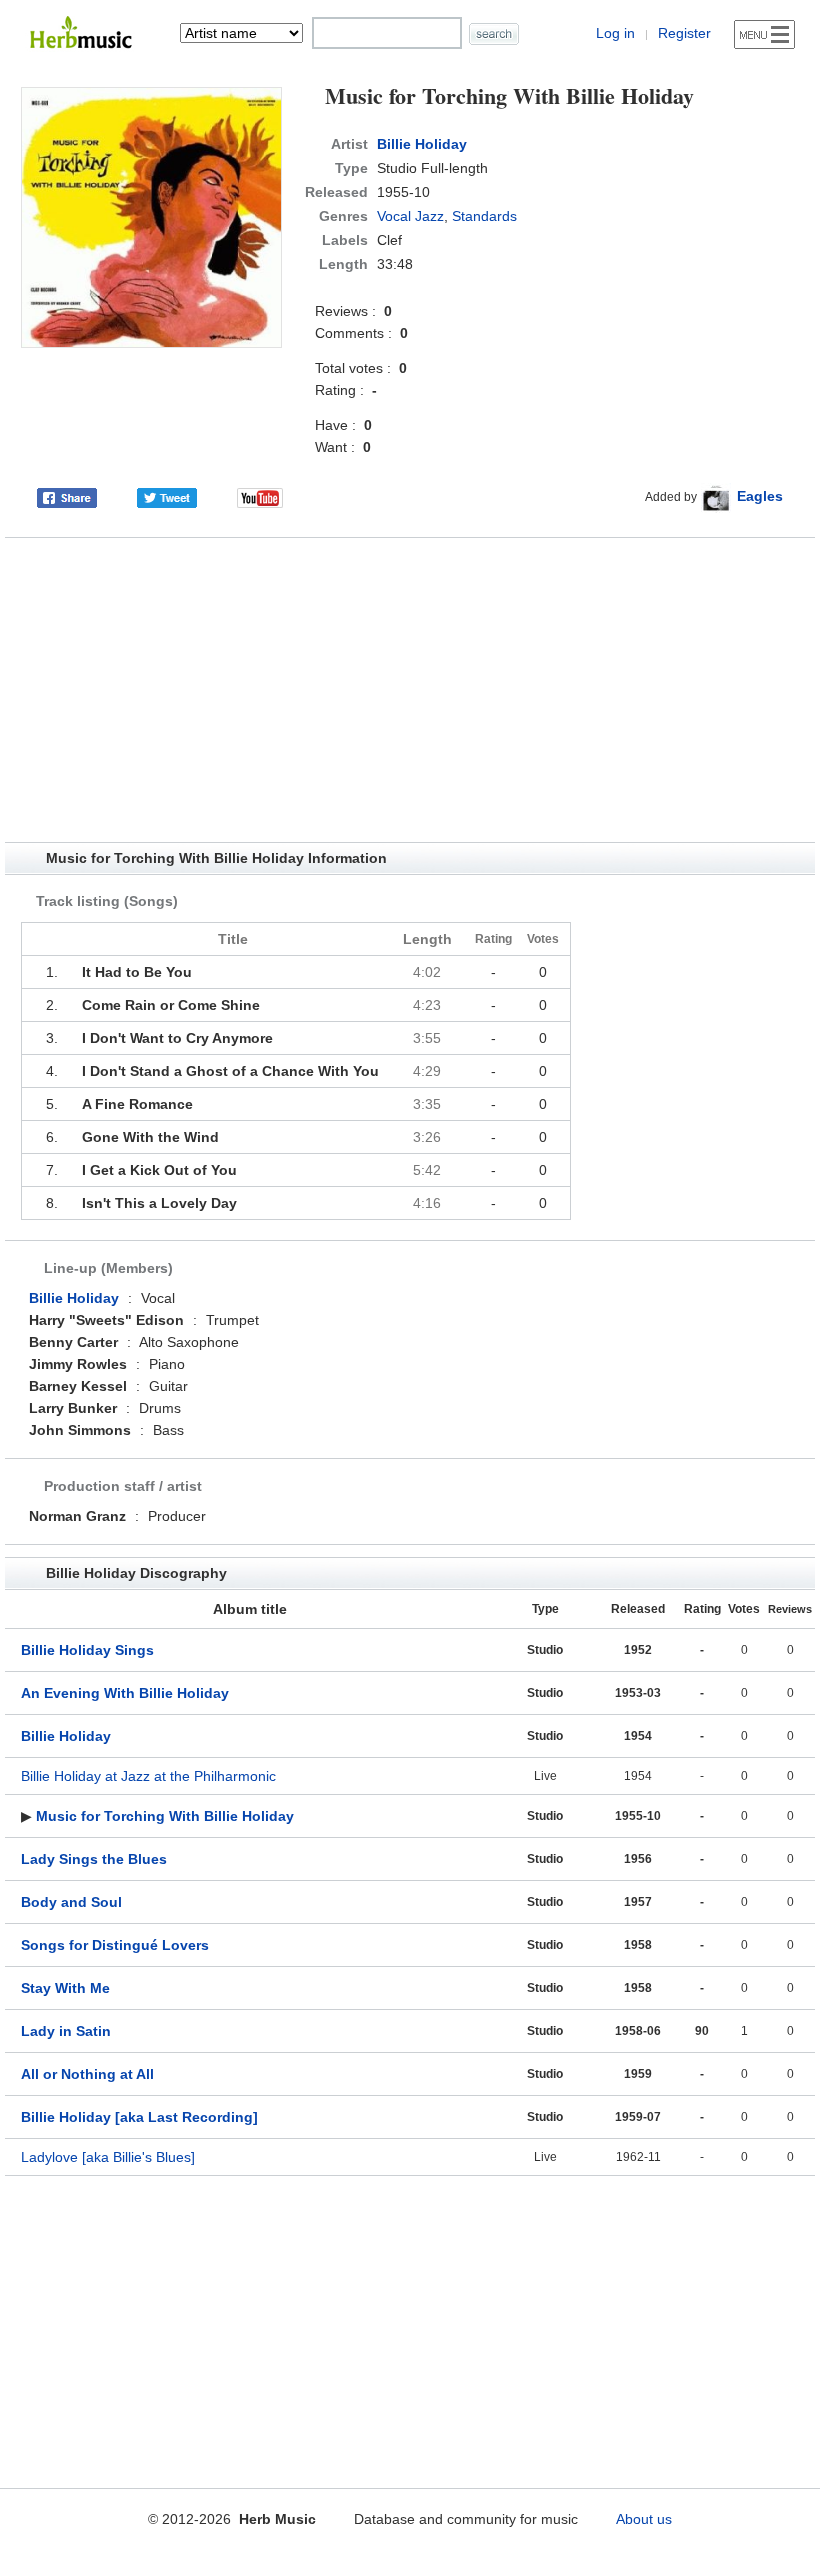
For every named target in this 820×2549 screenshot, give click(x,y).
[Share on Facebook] (67, 496)
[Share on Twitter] (167, 496)
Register (684, 33)
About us (644, 2519)
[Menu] (764, 34)
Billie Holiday (422, 144)
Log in (615, 33)
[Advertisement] (410, 690)
